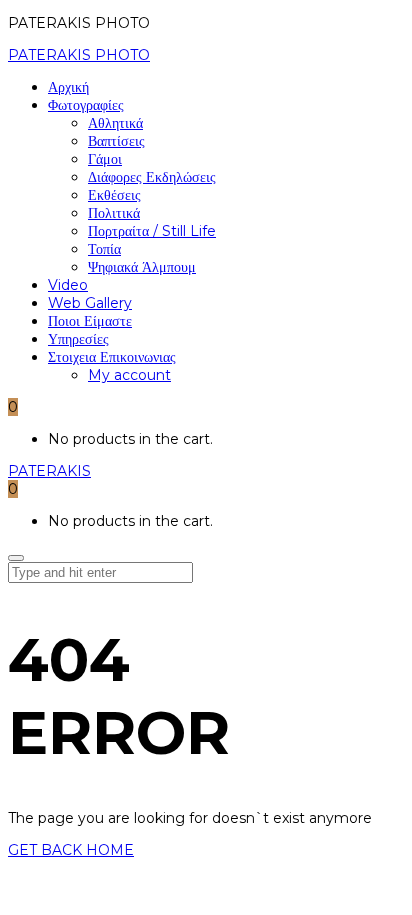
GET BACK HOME (71, 850)
